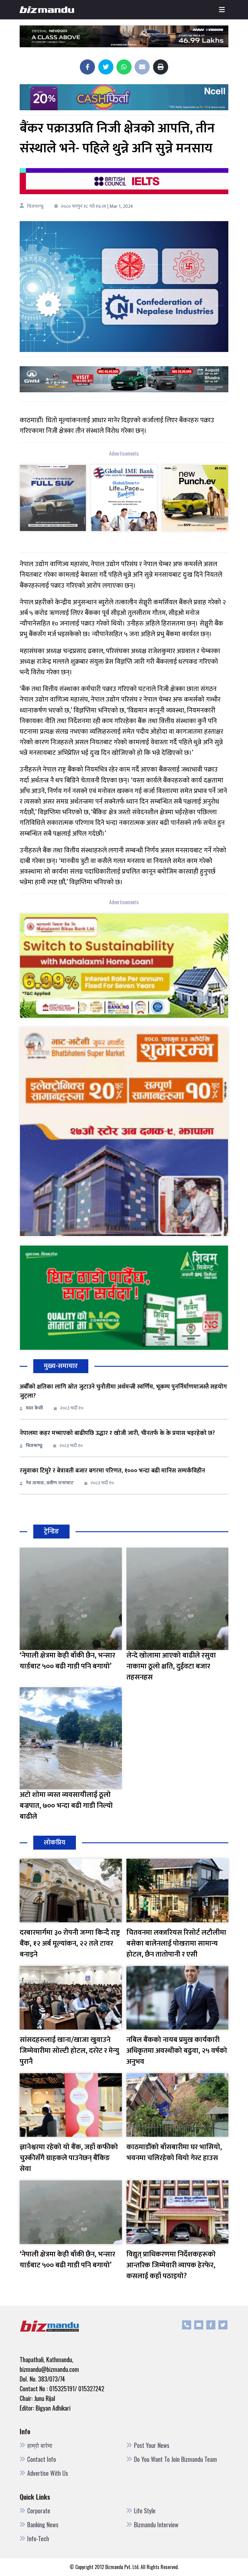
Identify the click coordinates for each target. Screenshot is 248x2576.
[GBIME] (124, 502)
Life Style (145, 2511)
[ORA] (124, 379)
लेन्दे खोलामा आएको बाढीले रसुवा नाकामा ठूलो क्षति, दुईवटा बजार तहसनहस (171, 1666)
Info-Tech (38, 2538)
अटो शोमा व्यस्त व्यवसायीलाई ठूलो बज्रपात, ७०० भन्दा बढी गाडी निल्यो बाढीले (66, 1806)
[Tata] (195, 502)
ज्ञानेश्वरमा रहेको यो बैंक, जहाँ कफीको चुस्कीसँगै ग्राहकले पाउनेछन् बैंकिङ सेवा (69, 2158)
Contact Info (42, 2459)
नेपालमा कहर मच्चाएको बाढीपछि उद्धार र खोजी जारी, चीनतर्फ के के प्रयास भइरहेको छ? (117, 1433)
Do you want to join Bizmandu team (175, 2459)
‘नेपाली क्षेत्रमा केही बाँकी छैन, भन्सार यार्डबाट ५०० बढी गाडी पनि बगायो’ (67, 1661)
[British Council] (124, 181)
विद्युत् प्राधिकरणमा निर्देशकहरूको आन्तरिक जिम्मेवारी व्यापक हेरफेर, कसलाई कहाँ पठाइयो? (171, 2265)
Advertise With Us (48, 2473)
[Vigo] (53, 502)
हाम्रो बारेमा (40, 2445)
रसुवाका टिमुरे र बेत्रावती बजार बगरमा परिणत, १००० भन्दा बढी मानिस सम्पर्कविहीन (112, 1471)
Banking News (43, 2525)
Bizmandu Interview (156, 2525)
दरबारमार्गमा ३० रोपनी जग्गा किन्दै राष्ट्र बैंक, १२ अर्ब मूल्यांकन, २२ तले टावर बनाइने (70, 1944)
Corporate (39, 2511)
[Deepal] (124, 36)
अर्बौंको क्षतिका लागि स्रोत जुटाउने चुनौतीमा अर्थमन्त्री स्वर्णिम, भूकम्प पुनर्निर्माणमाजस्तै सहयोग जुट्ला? (123, 1391)
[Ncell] (124, 97)
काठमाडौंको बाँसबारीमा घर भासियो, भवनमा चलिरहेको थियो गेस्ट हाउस (174, 2153)
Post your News (152, 2445)
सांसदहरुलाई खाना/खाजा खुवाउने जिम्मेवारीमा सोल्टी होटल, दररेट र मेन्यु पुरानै (69, 2051)
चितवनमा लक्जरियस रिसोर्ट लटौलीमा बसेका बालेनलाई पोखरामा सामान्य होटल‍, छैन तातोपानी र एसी (176, 1944)
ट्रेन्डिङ (51, 1531)
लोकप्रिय (55, 1842)
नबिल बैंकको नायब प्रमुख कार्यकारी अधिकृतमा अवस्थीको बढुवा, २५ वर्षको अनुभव (177, 2051)
